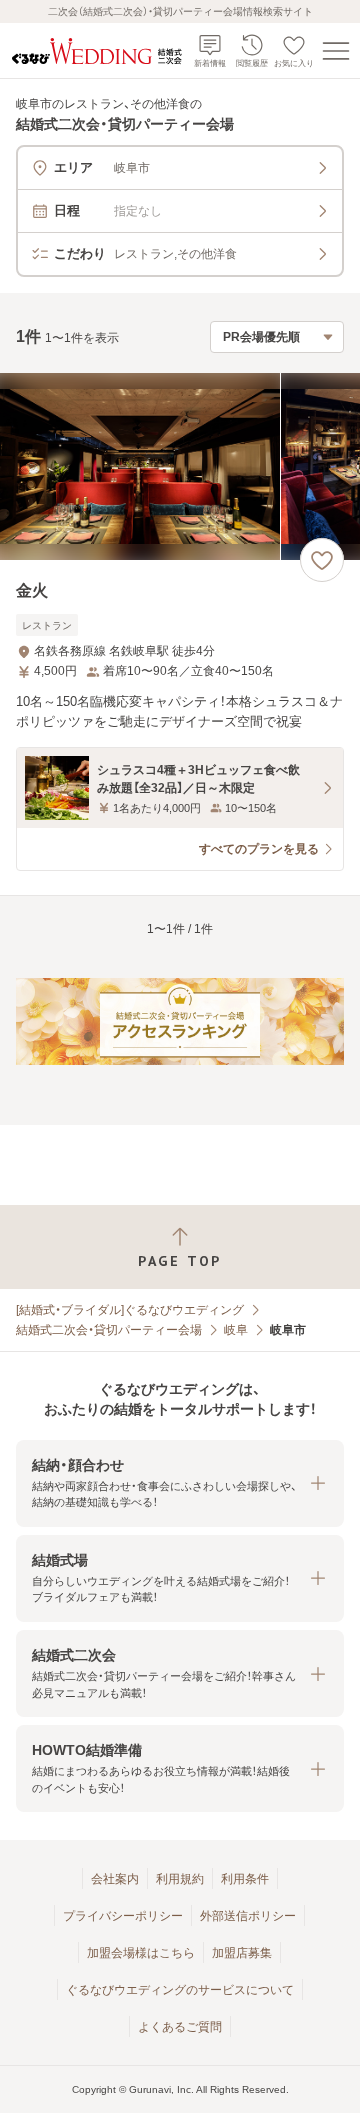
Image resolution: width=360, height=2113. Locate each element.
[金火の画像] (180, 466)
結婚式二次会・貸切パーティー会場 (109, 1330)
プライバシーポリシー (123, 1916)
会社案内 (115, 1879)
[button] (180, 1483)
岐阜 (236, 1330)
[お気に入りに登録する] (322, 560)
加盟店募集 (242, 1953)
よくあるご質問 (180, 2027)
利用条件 (245, 1879)
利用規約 (180, 1879)
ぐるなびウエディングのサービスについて (180, 1990)
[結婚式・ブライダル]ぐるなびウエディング (130, 1310)
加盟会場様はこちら (141, 1953)
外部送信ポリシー (248, 1916)
